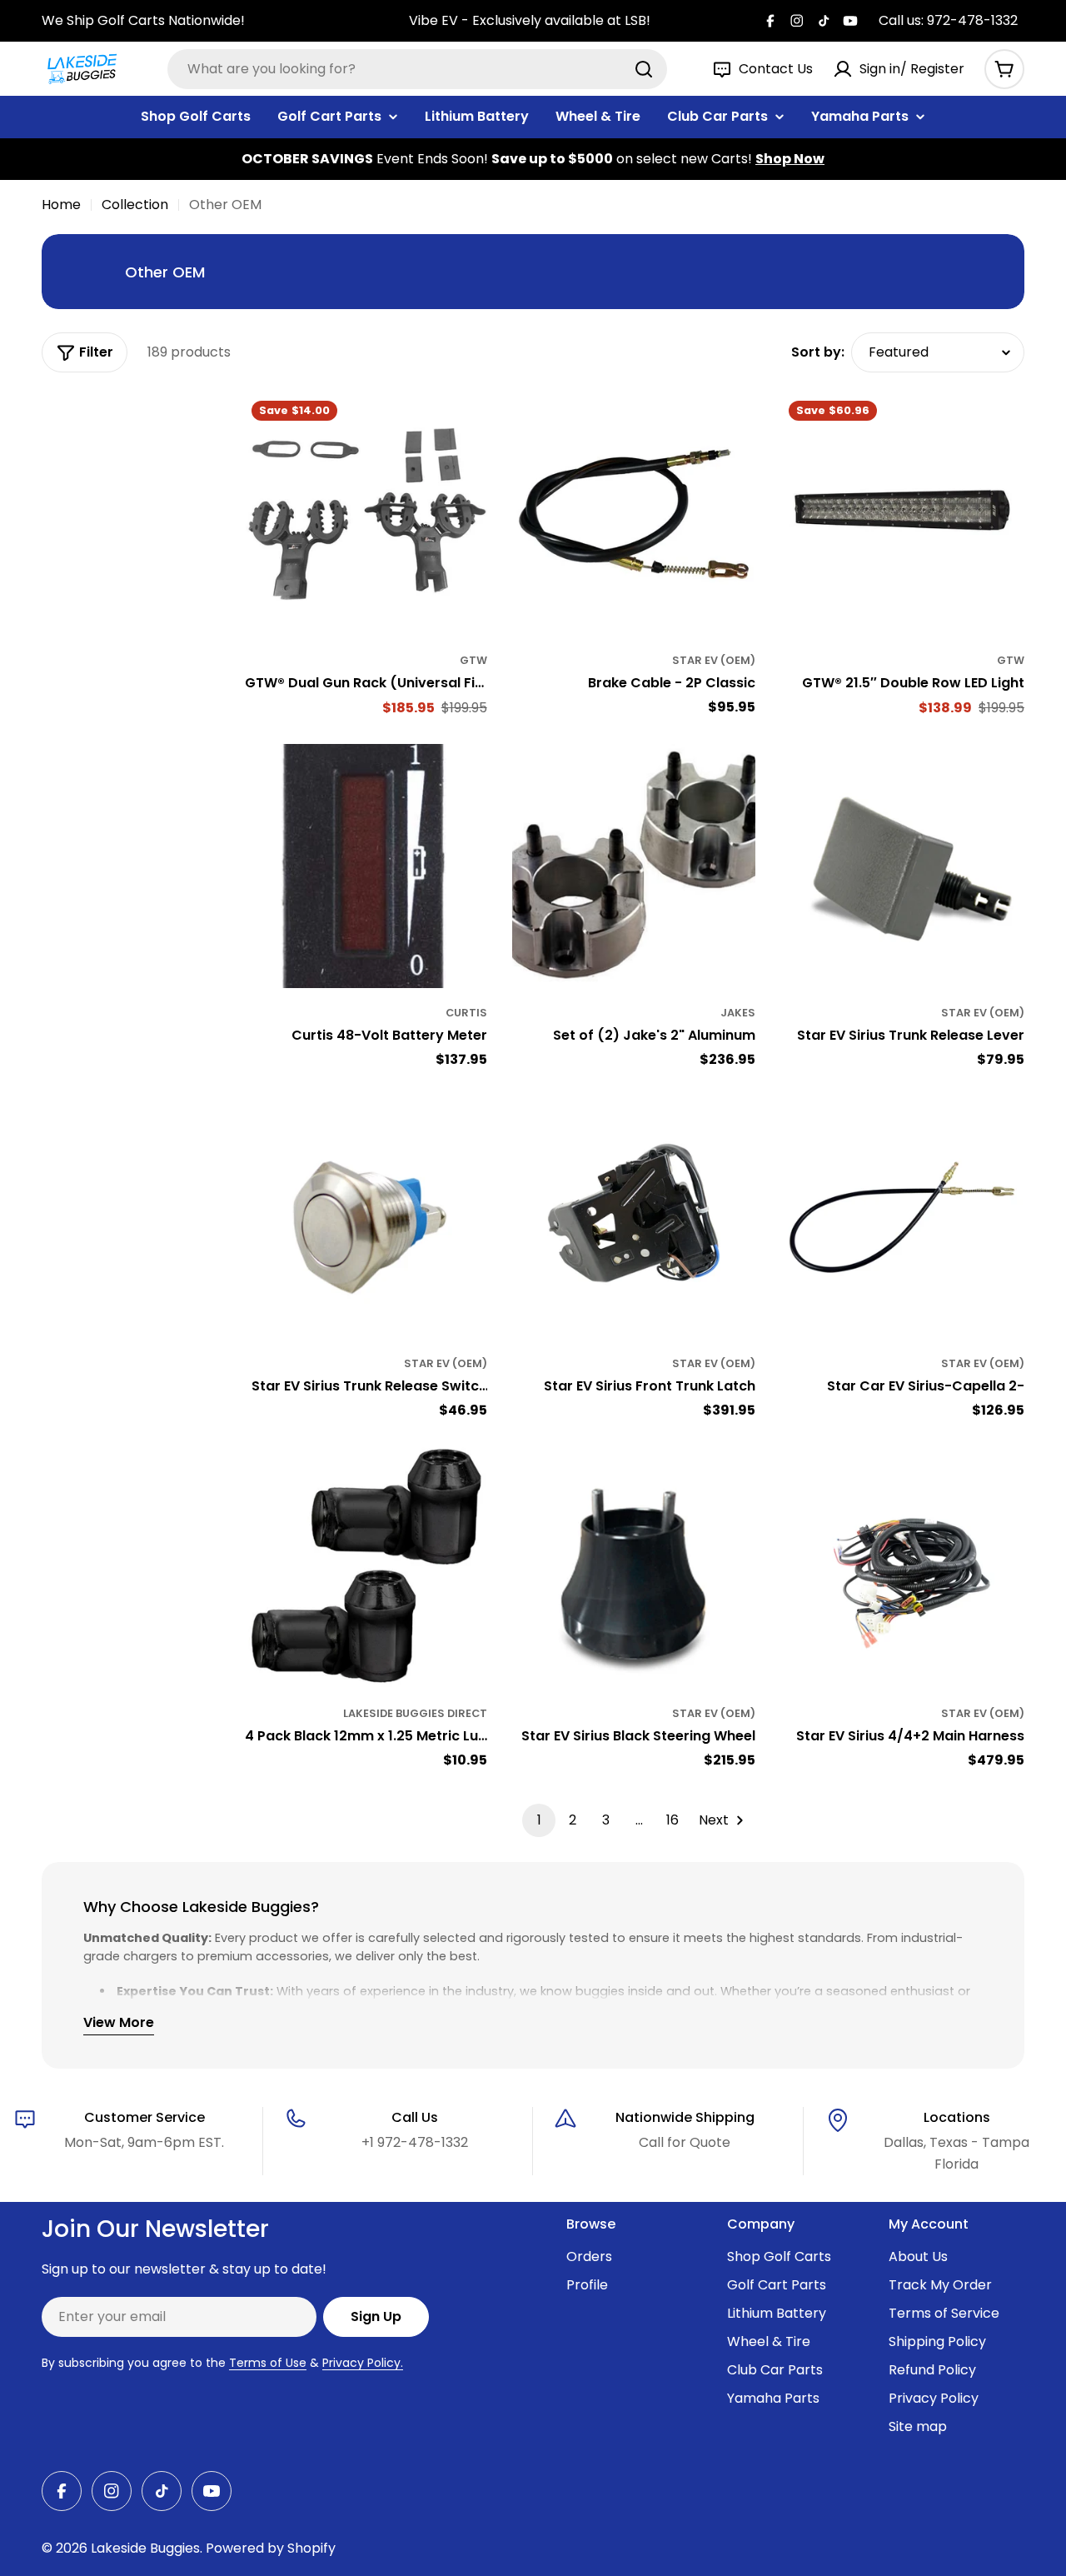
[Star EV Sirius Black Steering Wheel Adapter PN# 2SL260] (634, 1568)
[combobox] (417, 69)
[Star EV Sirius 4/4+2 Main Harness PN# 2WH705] (902, 1568)
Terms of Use (268, 2363)
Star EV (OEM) (714, 660)
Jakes (738, 1013)
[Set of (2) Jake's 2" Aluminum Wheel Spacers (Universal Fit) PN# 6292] (634, 866)
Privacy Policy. (363, 2363)
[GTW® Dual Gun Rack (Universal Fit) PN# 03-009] (365, 514)
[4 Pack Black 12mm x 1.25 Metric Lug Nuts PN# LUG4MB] (365, 1568)
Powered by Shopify (271, 2548)
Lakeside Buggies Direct (415, 1713)
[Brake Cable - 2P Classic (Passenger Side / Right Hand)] (634, 514)
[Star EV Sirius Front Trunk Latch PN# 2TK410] (634, 1217)
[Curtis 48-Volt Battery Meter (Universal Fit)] (365, 866)
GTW (473, 660)
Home (61, 205)
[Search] (644, 69)
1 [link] (539, 1820)
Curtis (466, 1013)
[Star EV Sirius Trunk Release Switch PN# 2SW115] (365, 1217)
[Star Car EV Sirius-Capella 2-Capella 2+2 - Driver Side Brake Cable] (902, 1217)
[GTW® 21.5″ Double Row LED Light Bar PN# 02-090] (902, 514)
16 (672, 1820)
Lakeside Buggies (145, 2548)
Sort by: (818, 352)
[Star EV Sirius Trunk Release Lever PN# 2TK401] (902, 866)
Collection (135, 205)
